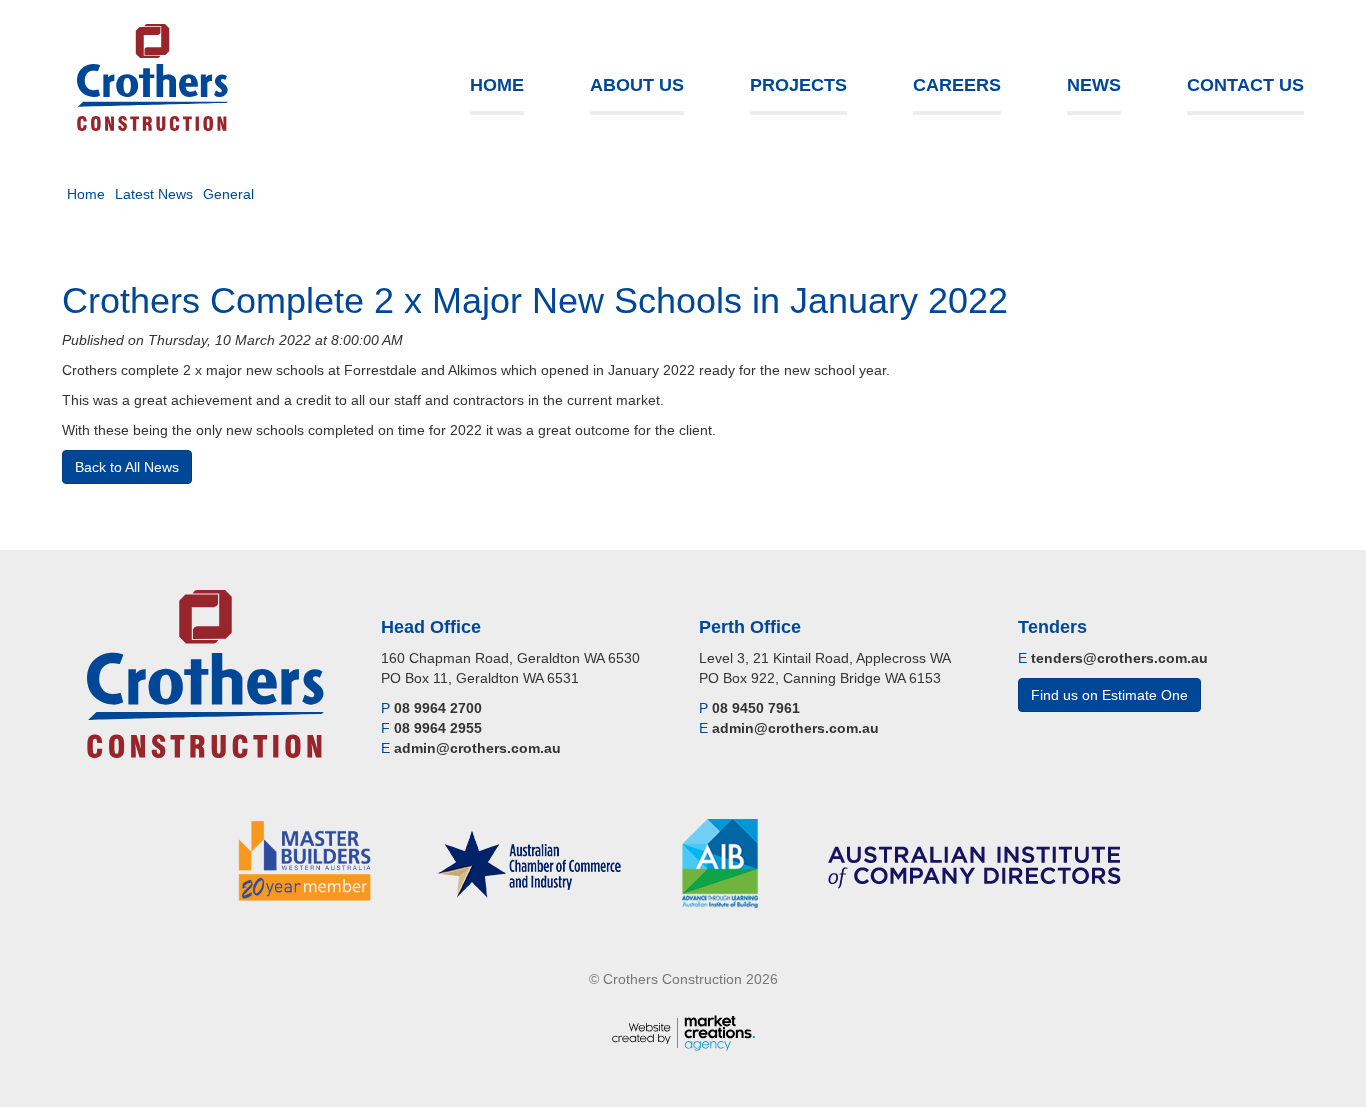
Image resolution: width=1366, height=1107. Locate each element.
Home (497, 85)
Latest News (154, 194)
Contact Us (1245, 85)
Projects (798, 85)
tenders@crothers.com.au (1119, 658)
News (1094, 85)
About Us (637, 85)
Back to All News (127, 467)
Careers (957, 85)
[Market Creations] (683, 1031)
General (228, 194)
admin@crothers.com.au (477, 748)
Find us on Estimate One (1109, 695)
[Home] (152, 77)
